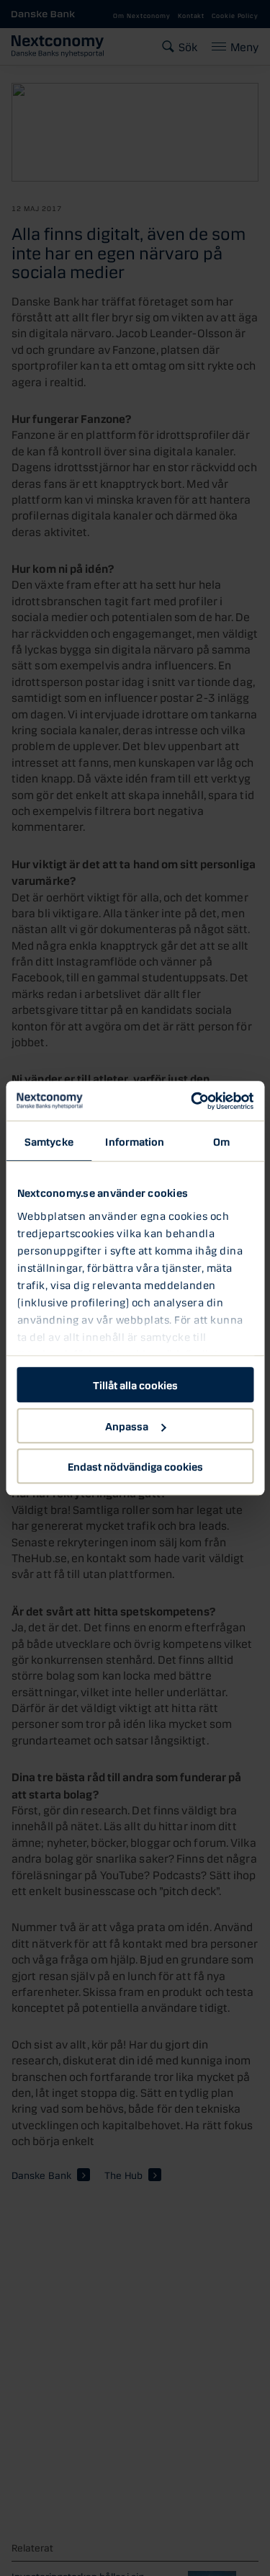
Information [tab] (135, 1141)
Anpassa (127, 1425)
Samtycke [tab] (49, 1141)
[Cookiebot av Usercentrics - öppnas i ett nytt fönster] (192, 1101)
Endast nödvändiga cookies (135, 1466)
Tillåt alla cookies (135, 1384)
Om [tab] (221, 1141)
